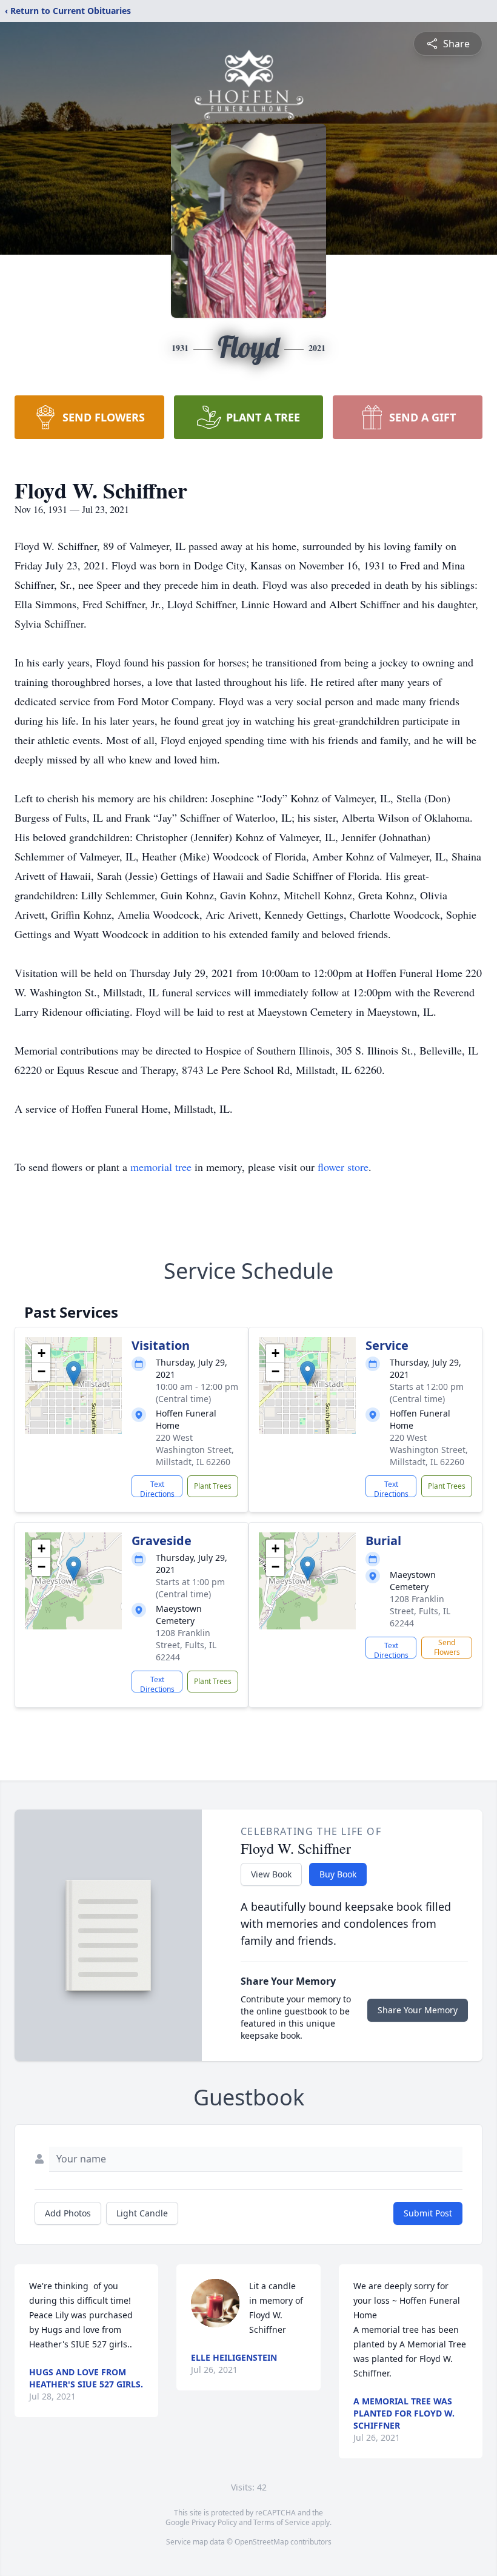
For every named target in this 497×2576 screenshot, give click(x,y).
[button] (74, 1373)
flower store (343, 1167)
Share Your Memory (418, 2010)
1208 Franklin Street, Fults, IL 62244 (186, 1645)
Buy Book (338, 1874)
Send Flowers (447, 1647)
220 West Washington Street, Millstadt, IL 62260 (195, 1450)
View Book (271, 1874)
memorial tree (161, 1167)
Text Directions (157, 1488)
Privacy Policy (214, 2522)
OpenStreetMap (262, 2542)
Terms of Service (282, 2522)
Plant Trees (213, 1486)
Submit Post (428, 2213)
